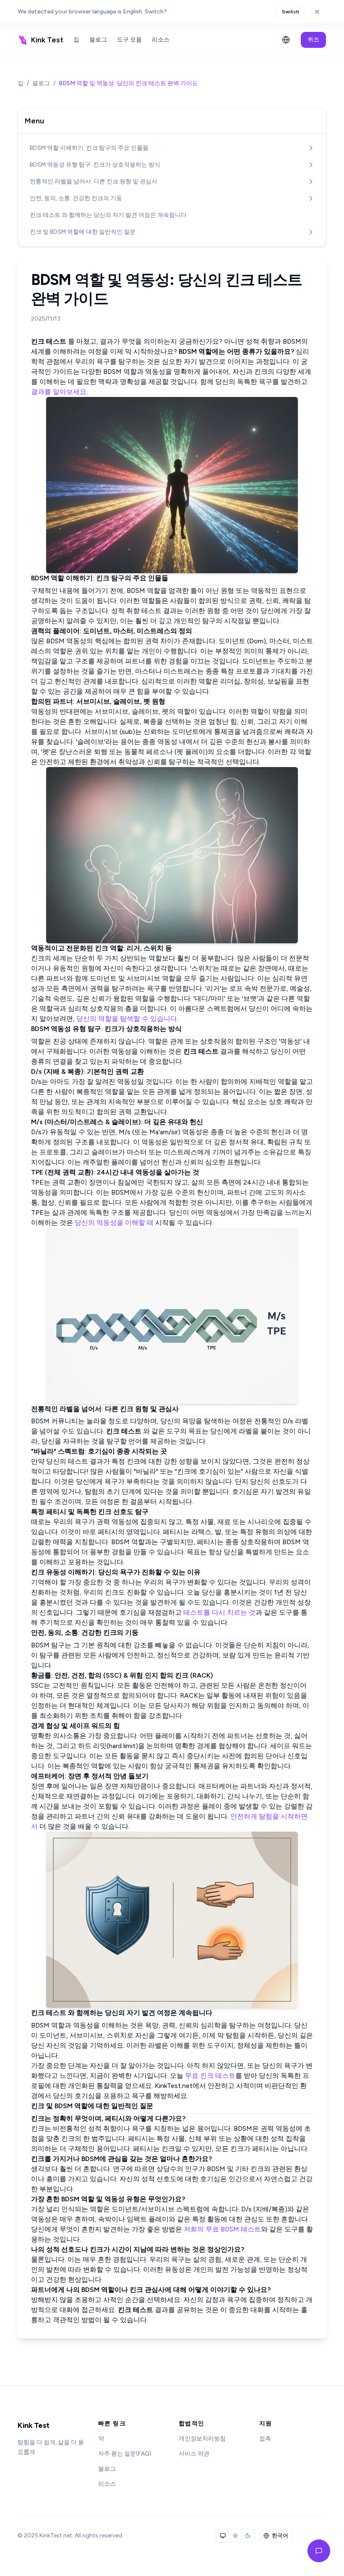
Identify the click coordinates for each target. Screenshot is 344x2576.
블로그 (98, 40)
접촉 (265, 2439)
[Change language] (286, 40)
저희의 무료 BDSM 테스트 (222, 2229)
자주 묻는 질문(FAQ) (125, 2454)
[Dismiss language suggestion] (317, 12)
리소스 (161, 40)
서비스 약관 (194, 2454)
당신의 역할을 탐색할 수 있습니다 (127, 1019)
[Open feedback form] (319, 2551)
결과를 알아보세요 (59, 392)
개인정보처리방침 (202, 2439)
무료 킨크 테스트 (210, 2076)
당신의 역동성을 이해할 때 (114, 1223)
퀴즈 (313, 40)
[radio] (223, 2536)
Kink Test (34, 2425)
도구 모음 (129, 40)
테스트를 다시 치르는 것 (219, 1612)
